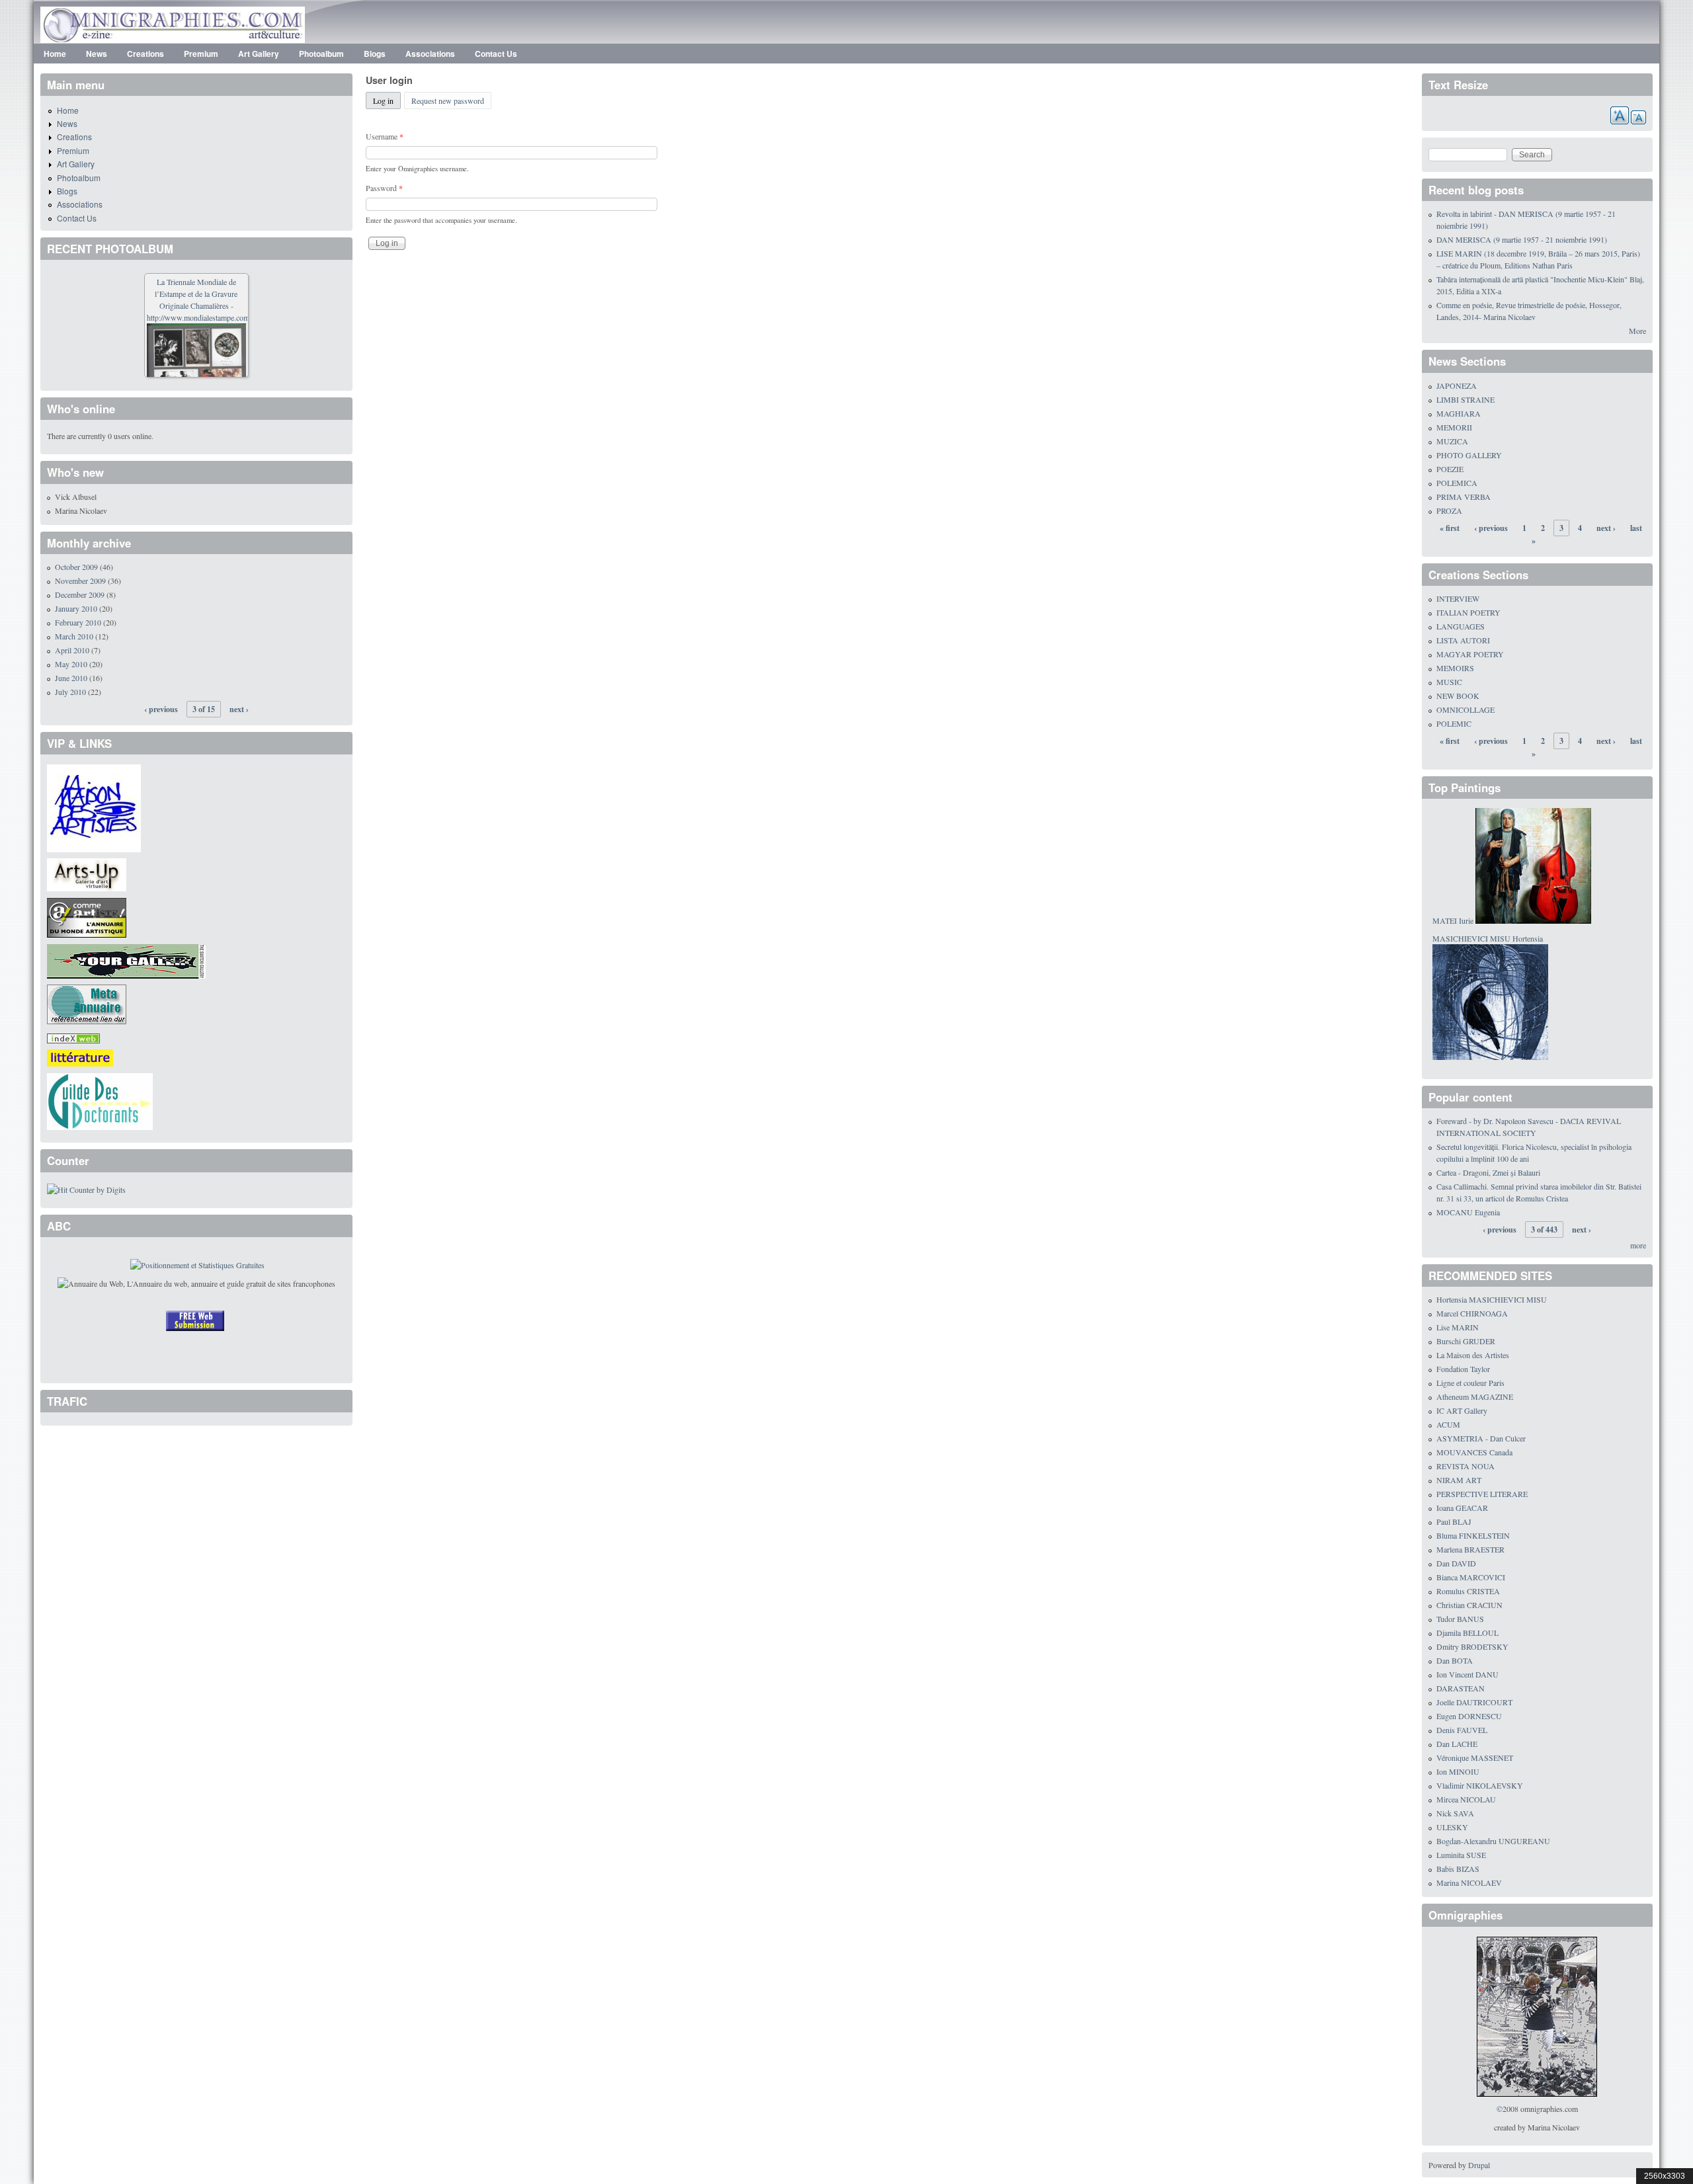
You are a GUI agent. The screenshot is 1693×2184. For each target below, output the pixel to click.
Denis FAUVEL (1462, 1730)
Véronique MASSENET (1475, 1758)
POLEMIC (1454, 723)
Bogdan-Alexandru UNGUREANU (1493, 1841)
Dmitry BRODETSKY (1472, 1646)
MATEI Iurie (1453, 920)
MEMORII (1454, 427)
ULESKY (1452, 1827)
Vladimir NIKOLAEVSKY (1480, 1785)
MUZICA (1452, 441)
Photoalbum (321, 54)
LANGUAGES (1461, 626)
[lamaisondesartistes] (94, 807)
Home (55, 54)
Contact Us (496, 54)
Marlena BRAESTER (1470, 1549)
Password (384, 188)
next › (239, 709)
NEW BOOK (1458, 696)
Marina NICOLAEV (1469, 1882)
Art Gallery (259, 54)
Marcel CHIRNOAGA (1472, 1313)
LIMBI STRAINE (1466, 399)
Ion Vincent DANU (1467, 1674)
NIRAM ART (1459, 1480)
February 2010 (78, 622)
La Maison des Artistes (1473, 1355)
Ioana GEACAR (1462, 1508)
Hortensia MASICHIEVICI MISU (1492, 1299)
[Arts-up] (87, 873)
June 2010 (71, 678)
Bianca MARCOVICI (1471, 1577)
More (1637, 331)
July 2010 (70, 692)
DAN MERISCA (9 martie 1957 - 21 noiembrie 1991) (1522, 239)
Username (385, 136)
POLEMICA (1457, 483)
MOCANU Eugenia (1468, 1212)
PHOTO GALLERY (1469, 455)
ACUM (1448, 1424)
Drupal (1479, 2165)
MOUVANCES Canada (1474, 1452)
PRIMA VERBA (1464, 497)
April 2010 (72, 650)
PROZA (1449, 510)
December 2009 (80, 594)
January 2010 (76, 608)
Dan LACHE (1457, 1744)
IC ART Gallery (1462, 1410)
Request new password (448, 101)
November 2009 (80, 581)
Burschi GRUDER (1466, 1341)
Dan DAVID (1456, 1563)
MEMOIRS (1455, 668)
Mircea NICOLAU (1466, 1799)
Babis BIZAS (1458, 1869)
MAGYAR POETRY (1470, 654)
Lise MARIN (1458, 1327)
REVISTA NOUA (1466, 1466)
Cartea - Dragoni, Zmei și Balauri (1488, 1172)
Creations (145, 54)
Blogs (375, 54)
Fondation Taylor (1463, 1369)
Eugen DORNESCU (1469, 1716)
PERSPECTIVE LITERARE (1482, 1494)
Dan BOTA (1455, 1660)
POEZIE (1450, 469)
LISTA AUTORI (1463, 640)
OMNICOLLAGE (1466, 709)
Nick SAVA (1455, 1813)
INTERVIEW (1458, 598)
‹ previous (161, 709)
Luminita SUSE (1461, 1855)
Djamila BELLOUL (1467, 1633)
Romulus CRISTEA (1468, 1591)
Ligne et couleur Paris (1470, 1383)
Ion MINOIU (1458, 1771)
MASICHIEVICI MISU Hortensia (1488, 938)
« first (1450, 528)
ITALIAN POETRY (1468, 612)
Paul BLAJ (1454, 1521)
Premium (201, 54)
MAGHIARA (1459, 413)
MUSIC (1449, 682)
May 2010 (71, 664)
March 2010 (74, 636)
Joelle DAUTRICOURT (1474, 1702)
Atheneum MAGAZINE (1475, 1396)
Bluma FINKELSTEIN (1473, 1535)
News (97, 54)
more (1638, 1245)
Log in (387, 101)
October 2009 (76, 567)
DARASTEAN (1461, 1688)
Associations (430, 54)
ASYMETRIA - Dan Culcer (1481, 1438)
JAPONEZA (1457, 385)
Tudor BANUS (1460, 1619)
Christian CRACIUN (1469, 1605)
